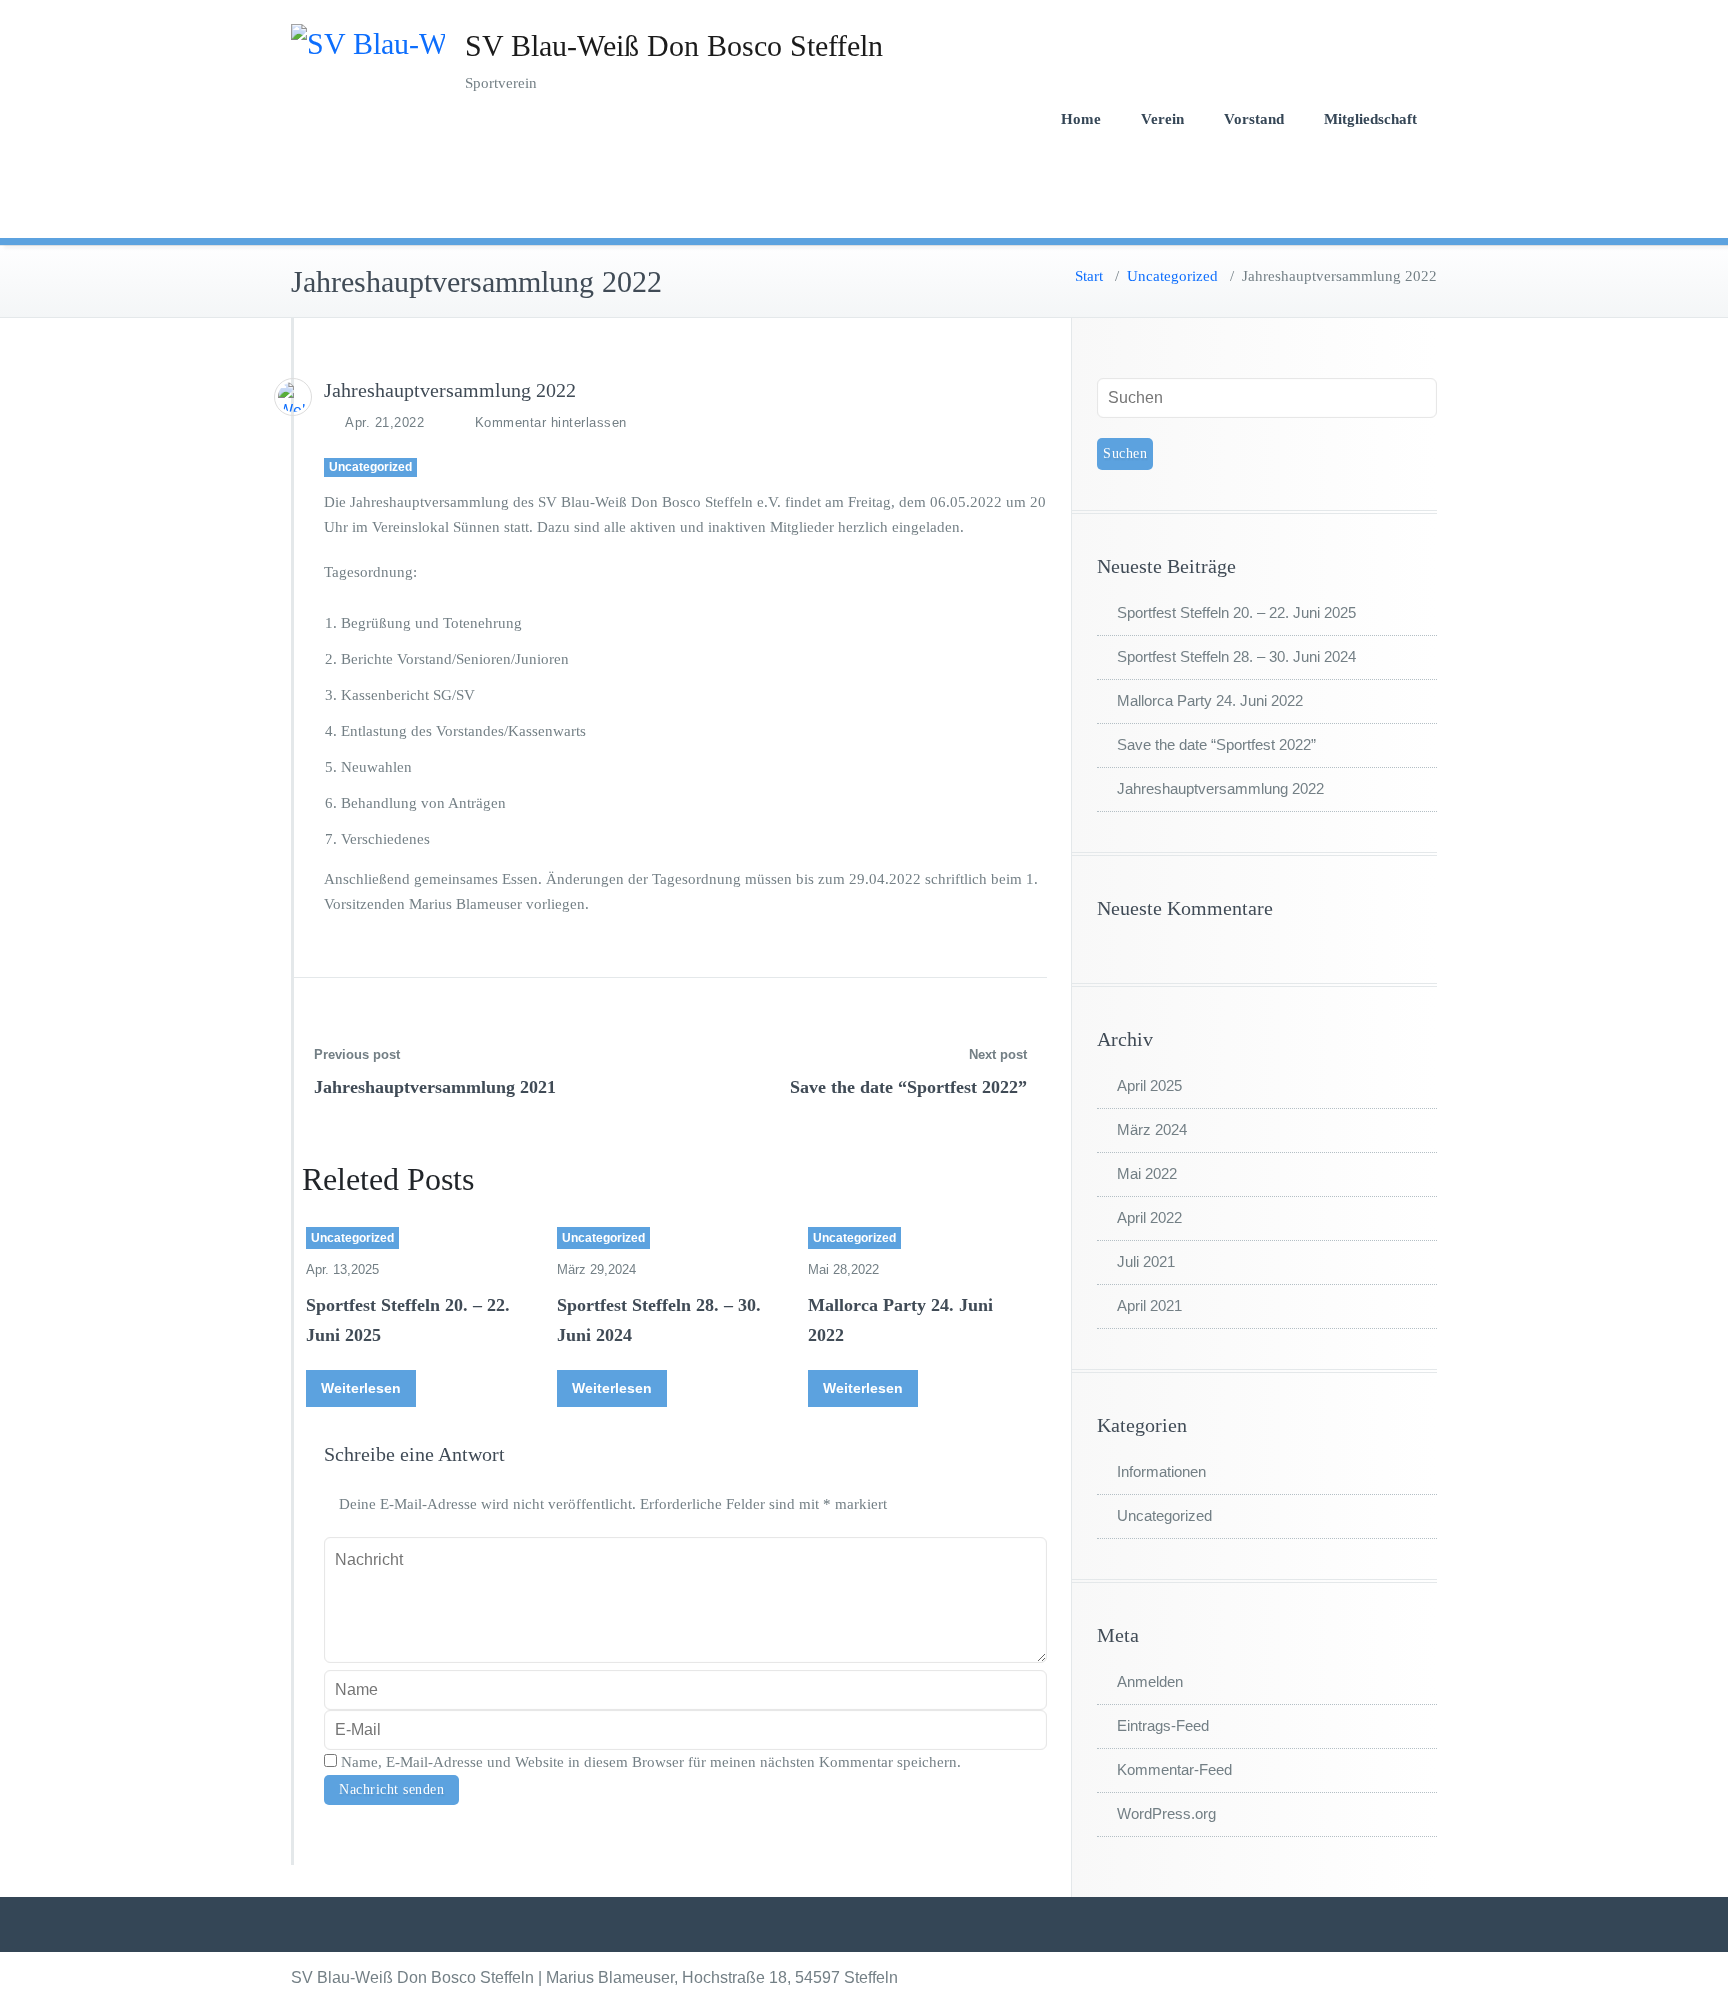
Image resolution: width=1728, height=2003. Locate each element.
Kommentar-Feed (1174, 1769)
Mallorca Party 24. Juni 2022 (1210, 700)
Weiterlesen (361, 1388)
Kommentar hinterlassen (551, 422)
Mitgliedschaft (1370, 119)
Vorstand (1254, 119)
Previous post (357, 1054)
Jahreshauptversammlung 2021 (435, 1087)
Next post (998, 1054)
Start (1089, 276)
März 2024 (1152, 1129)
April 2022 (1149, 1217)
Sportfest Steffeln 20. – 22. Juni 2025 (1236, 612)
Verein (1162, 119)
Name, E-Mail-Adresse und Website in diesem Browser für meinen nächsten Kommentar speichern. (651, 1762)
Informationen (1161, 1471)
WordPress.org (1166, 1813)
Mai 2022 (1147, 1173)
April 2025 (1149, 1085)
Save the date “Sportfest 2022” (908, 1087)
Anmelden (1150, 1681)
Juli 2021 (1146, 1261)
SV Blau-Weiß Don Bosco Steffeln (674, 45)
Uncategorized (1172, 276)
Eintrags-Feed (1163, 1725)
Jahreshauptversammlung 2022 (1220, 788)
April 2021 (1149, 1305)
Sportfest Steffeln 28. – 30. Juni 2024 (1236, 656)
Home (1081, 119)
